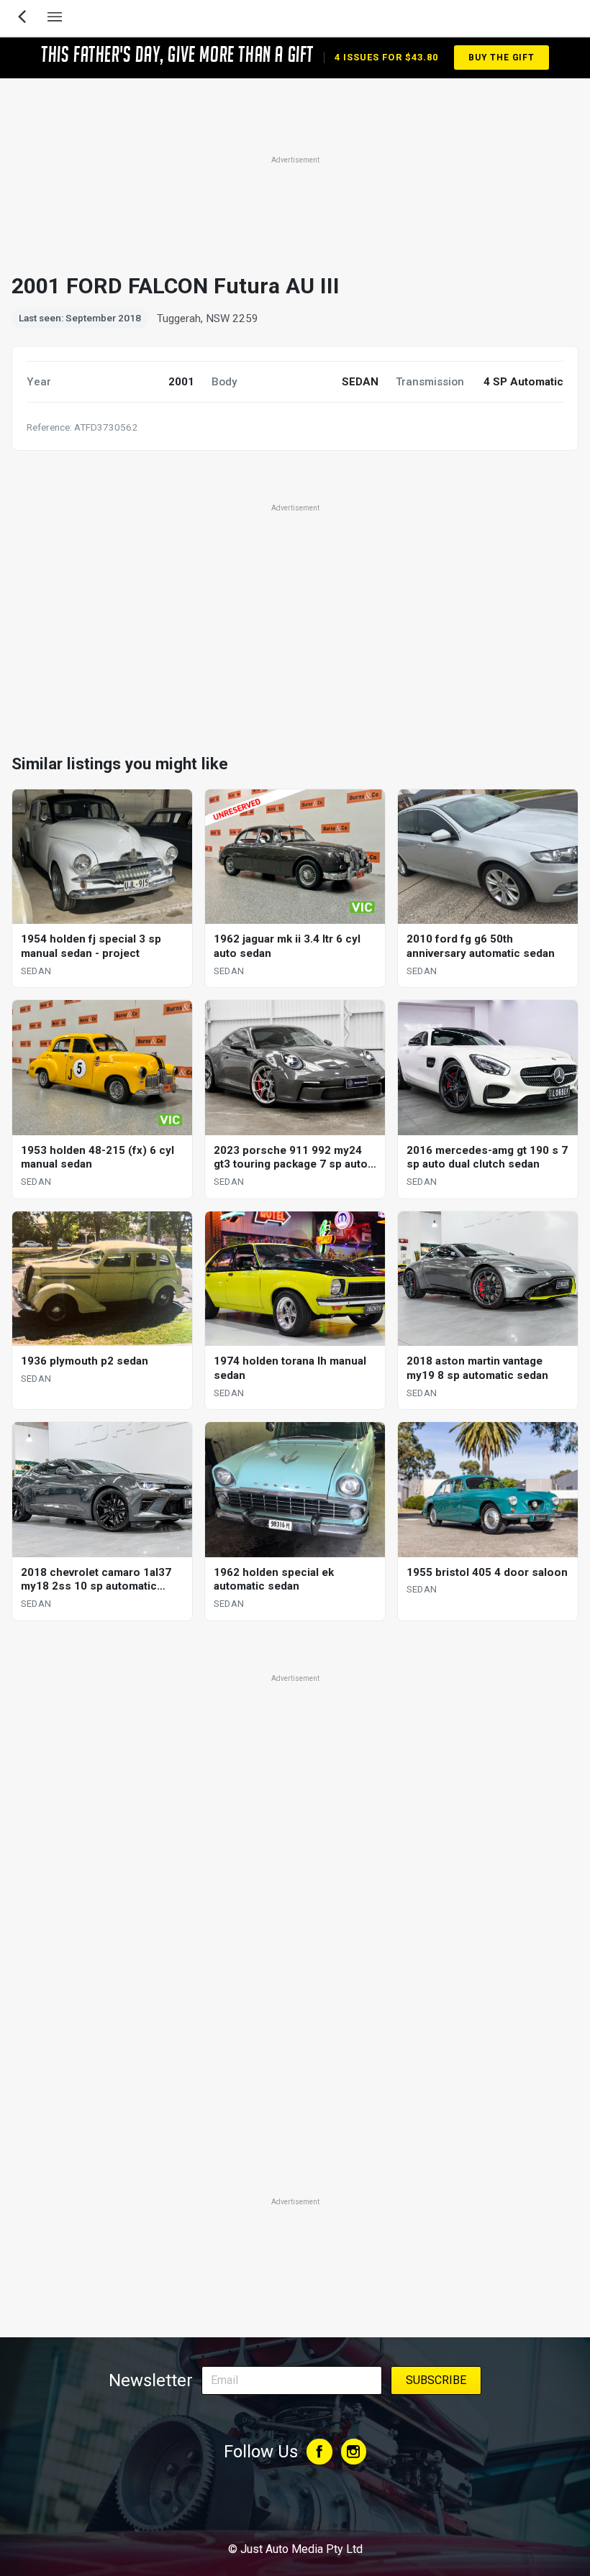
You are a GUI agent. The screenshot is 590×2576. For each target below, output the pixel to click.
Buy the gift (501, 58)
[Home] (295, 2510)
